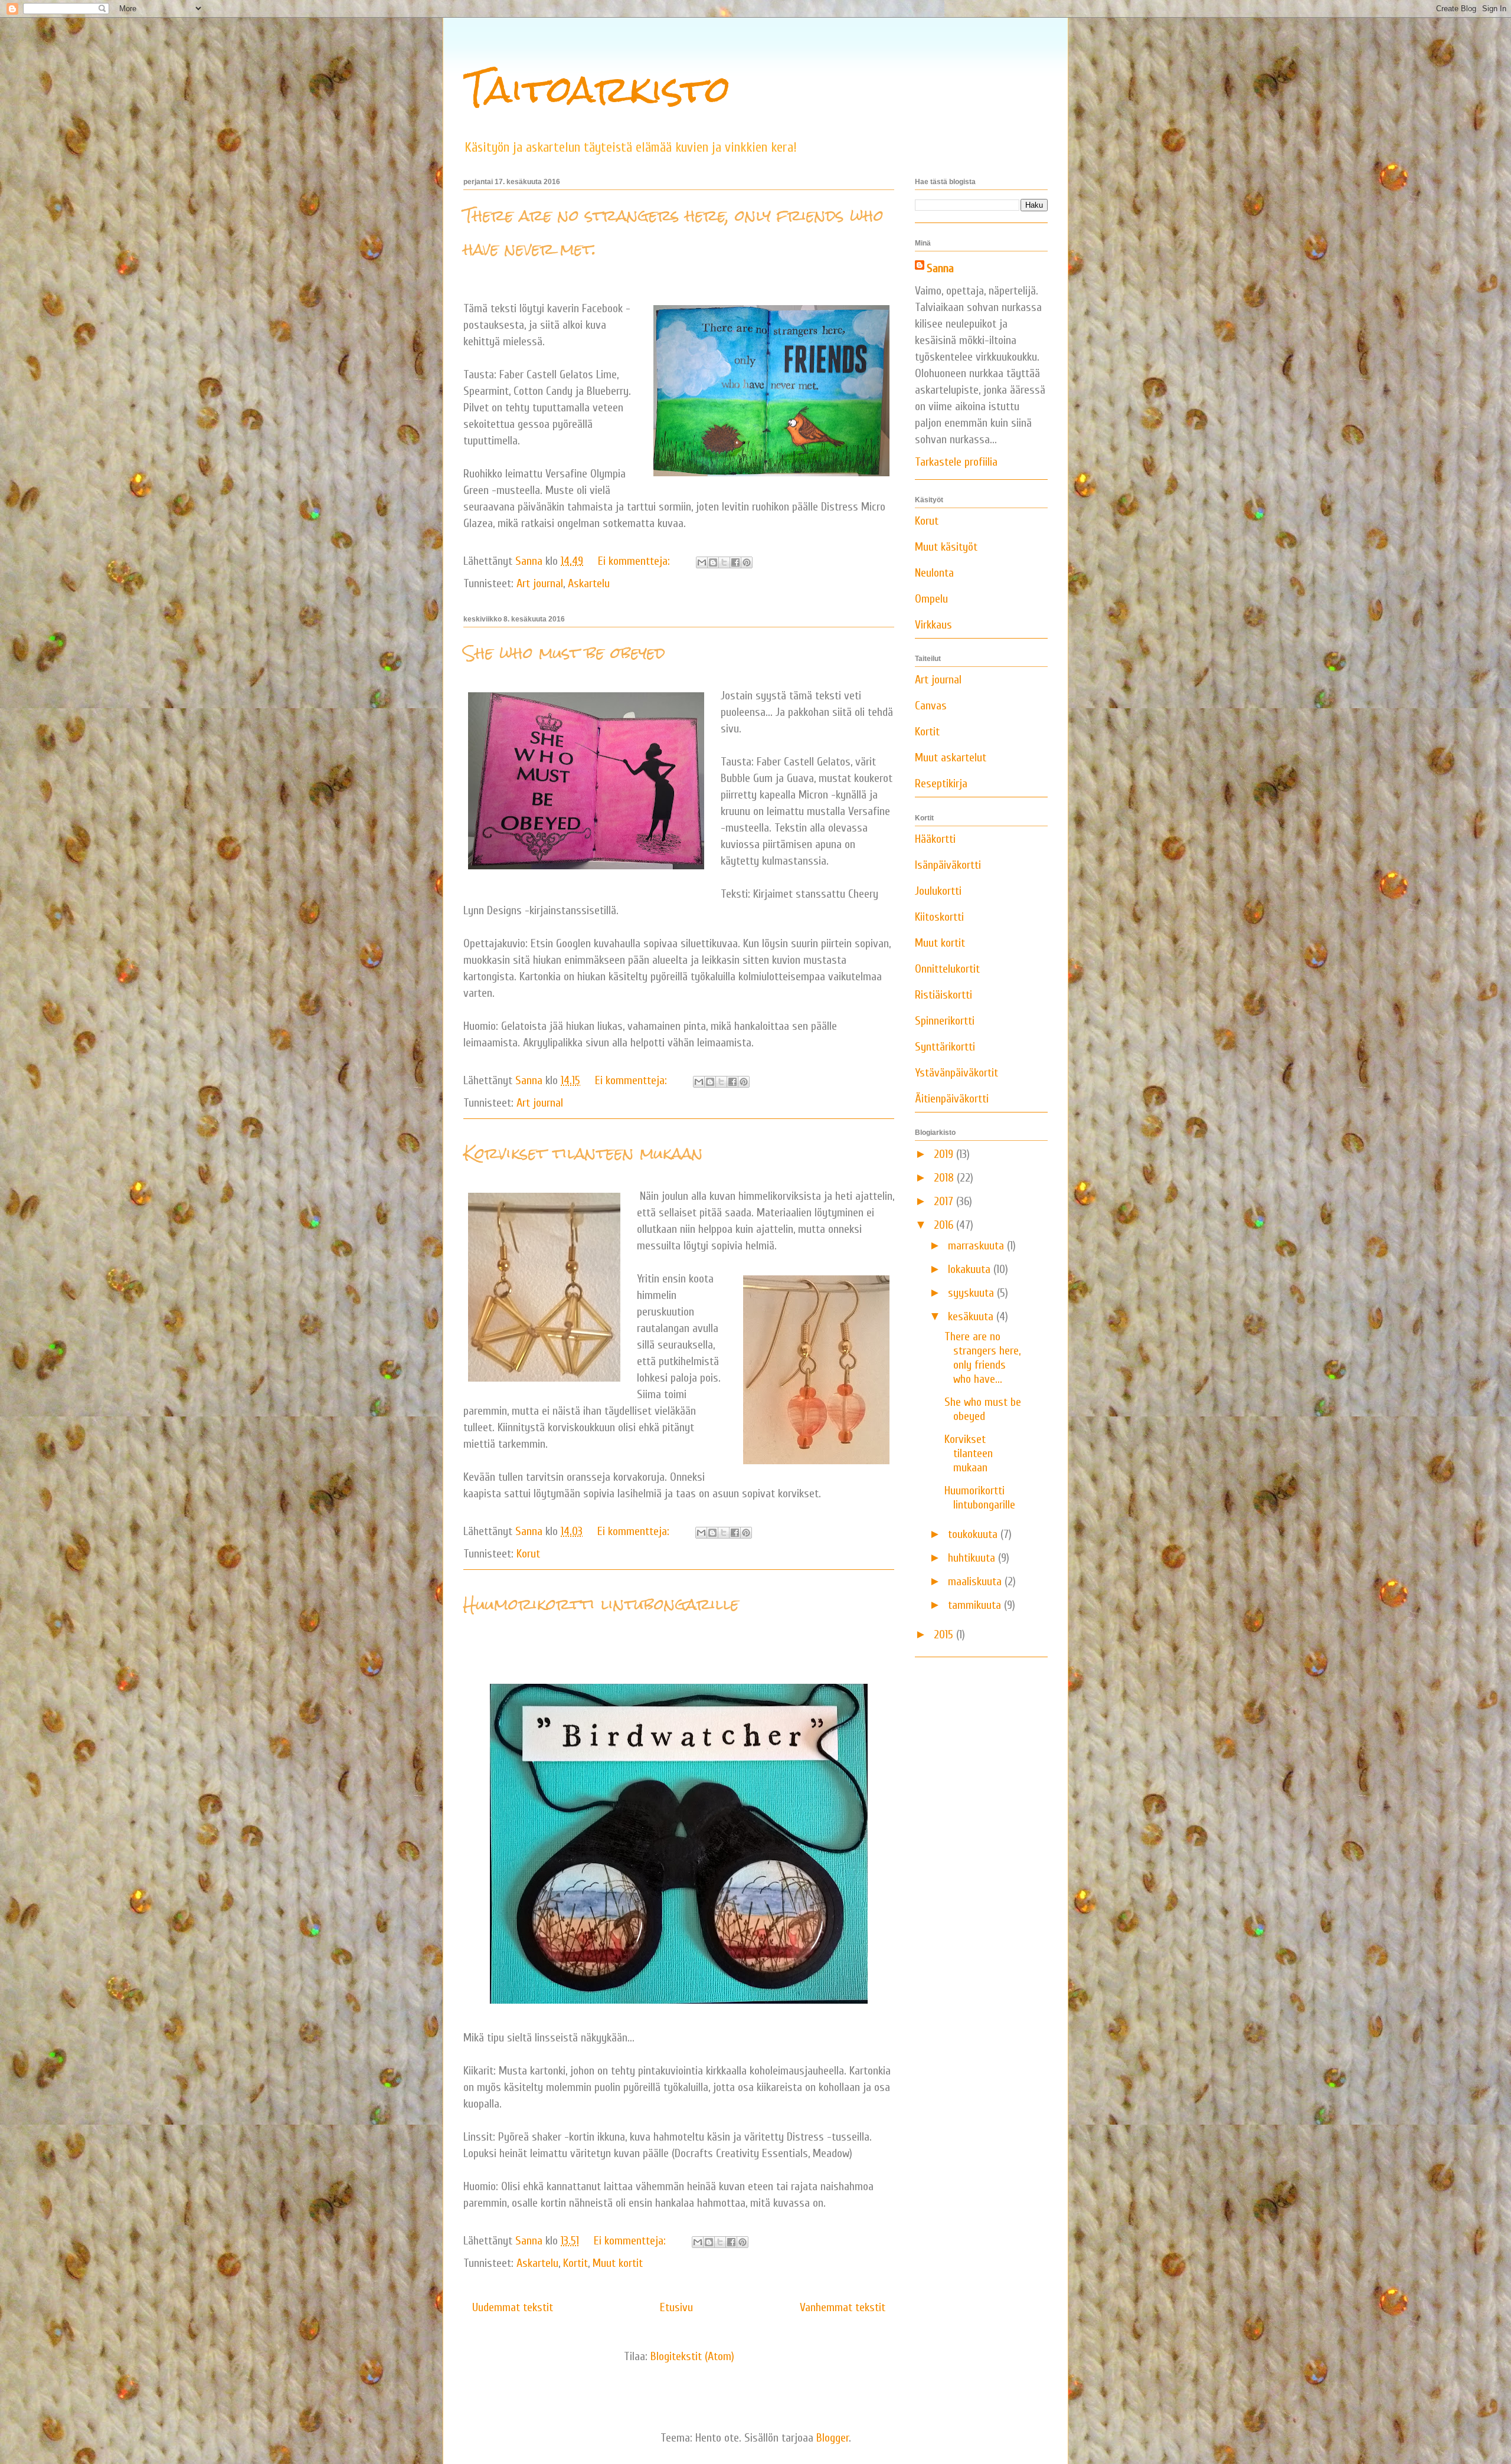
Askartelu (589, 583)
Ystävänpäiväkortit (956, 1073)
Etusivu (676, 2307)
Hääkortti (935, 839)
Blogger (833, 2438)
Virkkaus (933, 625)
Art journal (540, 583)
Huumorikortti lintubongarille (601, 1604)
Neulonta (934, 573)
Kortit (575, 2263)
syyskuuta (972, 1293)
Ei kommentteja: (635, 561)
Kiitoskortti (939, 917)
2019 (945, 1154)
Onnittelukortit (947, 969)
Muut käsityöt (946, 547)
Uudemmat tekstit (513, 2307)
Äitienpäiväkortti (952, 1099)
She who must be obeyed (564, 653)
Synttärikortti (945, 1047)
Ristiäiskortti (943, 995)
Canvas (931, 706)
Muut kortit (618, 2263)
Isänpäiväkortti (948, 865)
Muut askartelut (951, 757)
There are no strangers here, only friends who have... (982, 1358)
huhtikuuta (973, 1558)
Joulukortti (938, 891)
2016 (945, 1225)
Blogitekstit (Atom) (692, 2356)
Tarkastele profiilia (956, 462)
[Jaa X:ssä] (724, 562)
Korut (528, 1554)
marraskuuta (977, 1246)
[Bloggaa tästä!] (713, 562)
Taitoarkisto (597, 89)
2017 (945, 1201)
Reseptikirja (941, 783)
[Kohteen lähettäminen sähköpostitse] (702, 562)
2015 (945, 1635)
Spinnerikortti (945, 1021)
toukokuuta (974, 1534)
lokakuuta (971, 1269)
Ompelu (931, 599)
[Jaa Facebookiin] (735, 562)
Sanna (940, 268)
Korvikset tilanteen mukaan (583, 1153)
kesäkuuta (972, 1316)
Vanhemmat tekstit (843, 2307)
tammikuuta (976, 1605)
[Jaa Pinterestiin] (747, 562)
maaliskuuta (976, 1581)
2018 (945, 1178)
